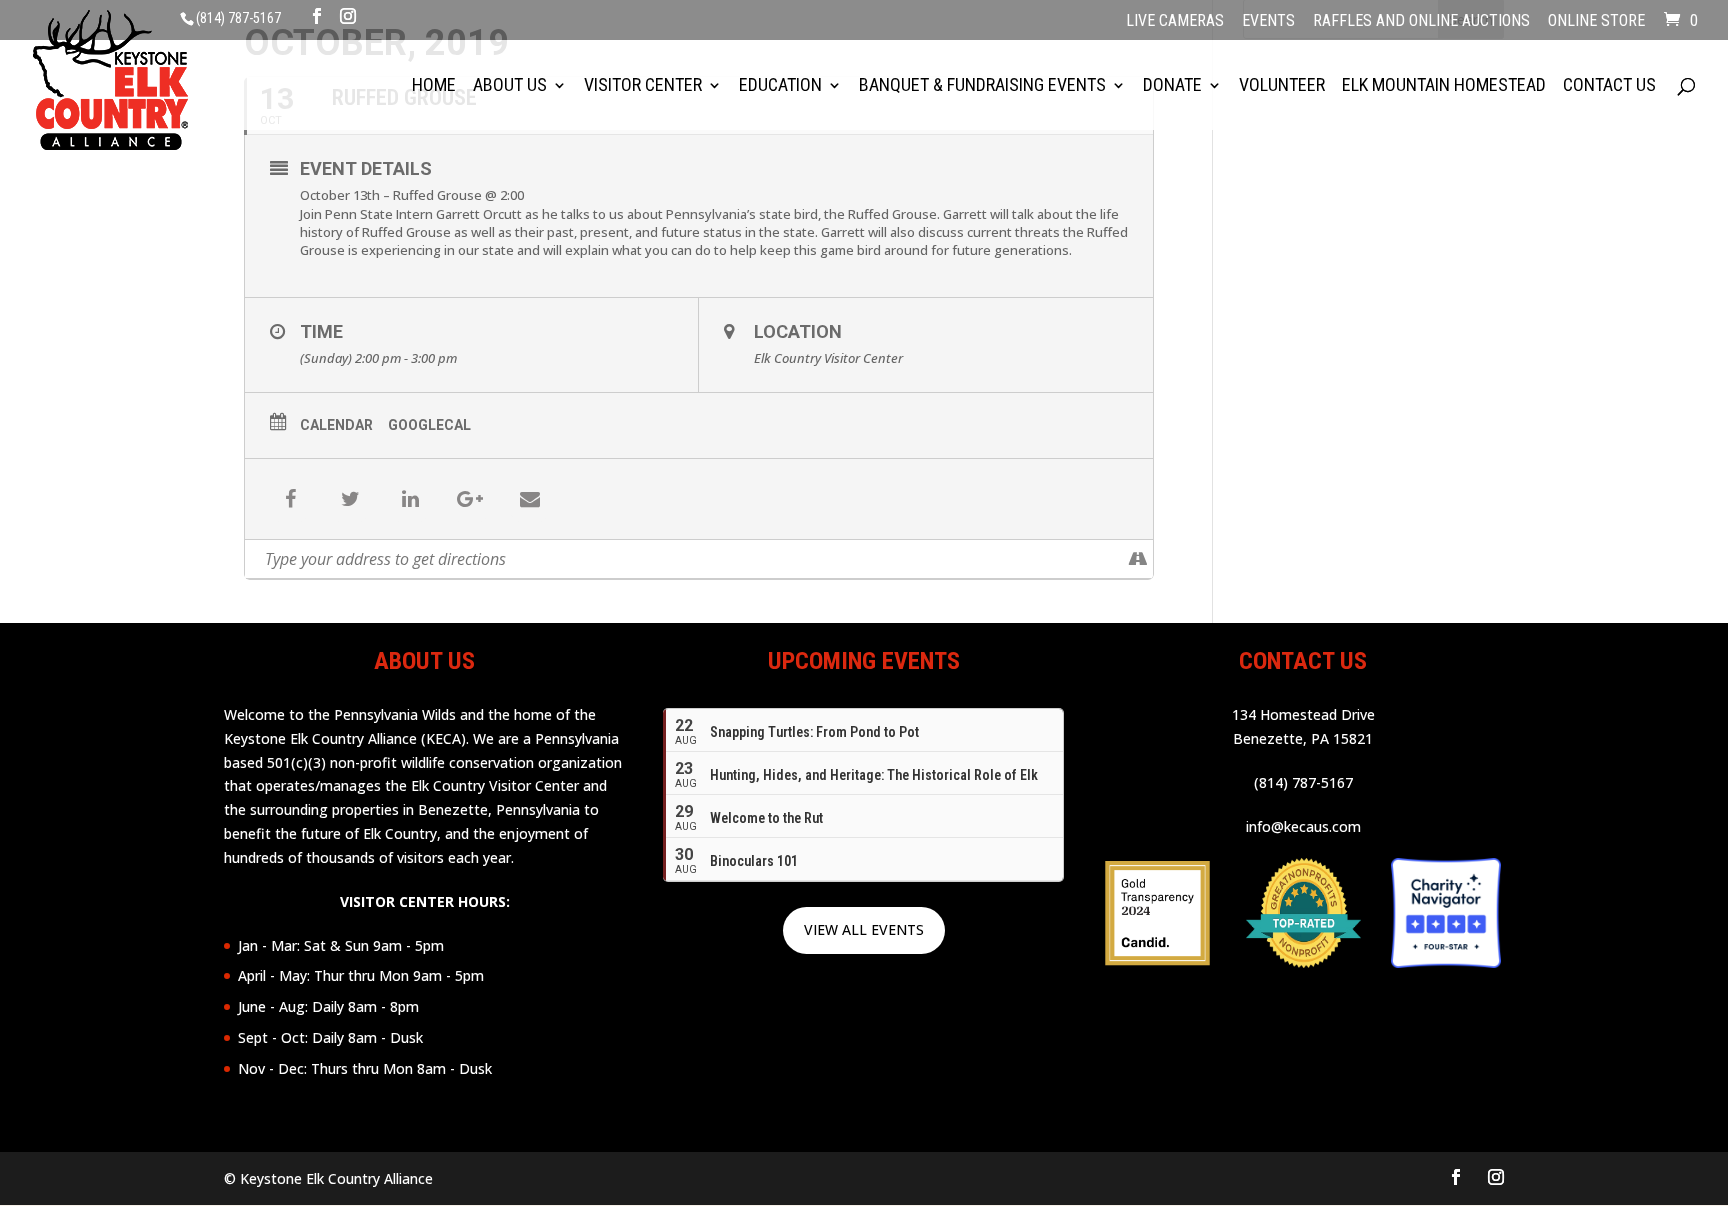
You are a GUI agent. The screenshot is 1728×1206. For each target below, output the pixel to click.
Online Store (1596, 22)
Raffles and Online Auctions (1421, 22)
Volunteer (1282, 86)
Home (434, 86)
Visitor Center (643, 86)
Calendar (336, 425)
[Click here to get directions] (1137, 559)
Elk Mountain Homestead (1444, 86)
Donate (1172, 86)
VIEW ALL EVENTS (864, 929)
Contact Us (1609, 86)
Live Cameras (1175, 22)
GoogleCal (429, 425)
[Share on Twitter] (350, 499)
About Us (510, 86)
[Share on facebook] (290, 499)
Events (1268, 22)
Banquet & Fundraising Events (982, 86)
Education (780, 86)
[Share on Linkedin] (410, 499)
